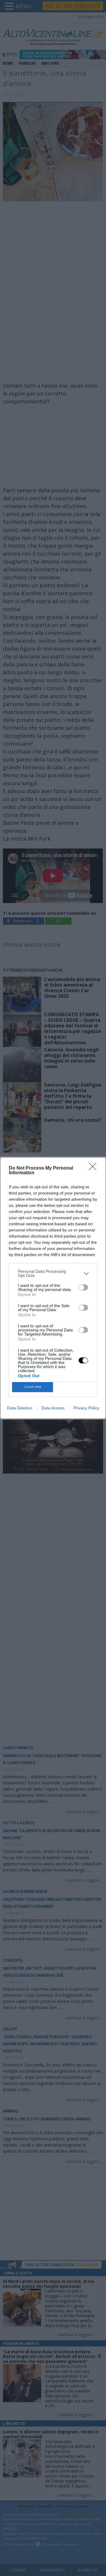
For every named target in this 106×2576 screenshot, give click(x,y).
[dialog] (53, 1288)
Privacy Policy (86, 1408)
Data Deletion (20, 1408)
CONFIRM (33, 1387)
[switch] (83, 1287)
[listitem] (53, 1273)
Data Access (53, 1408)
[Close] (95, 1168)
